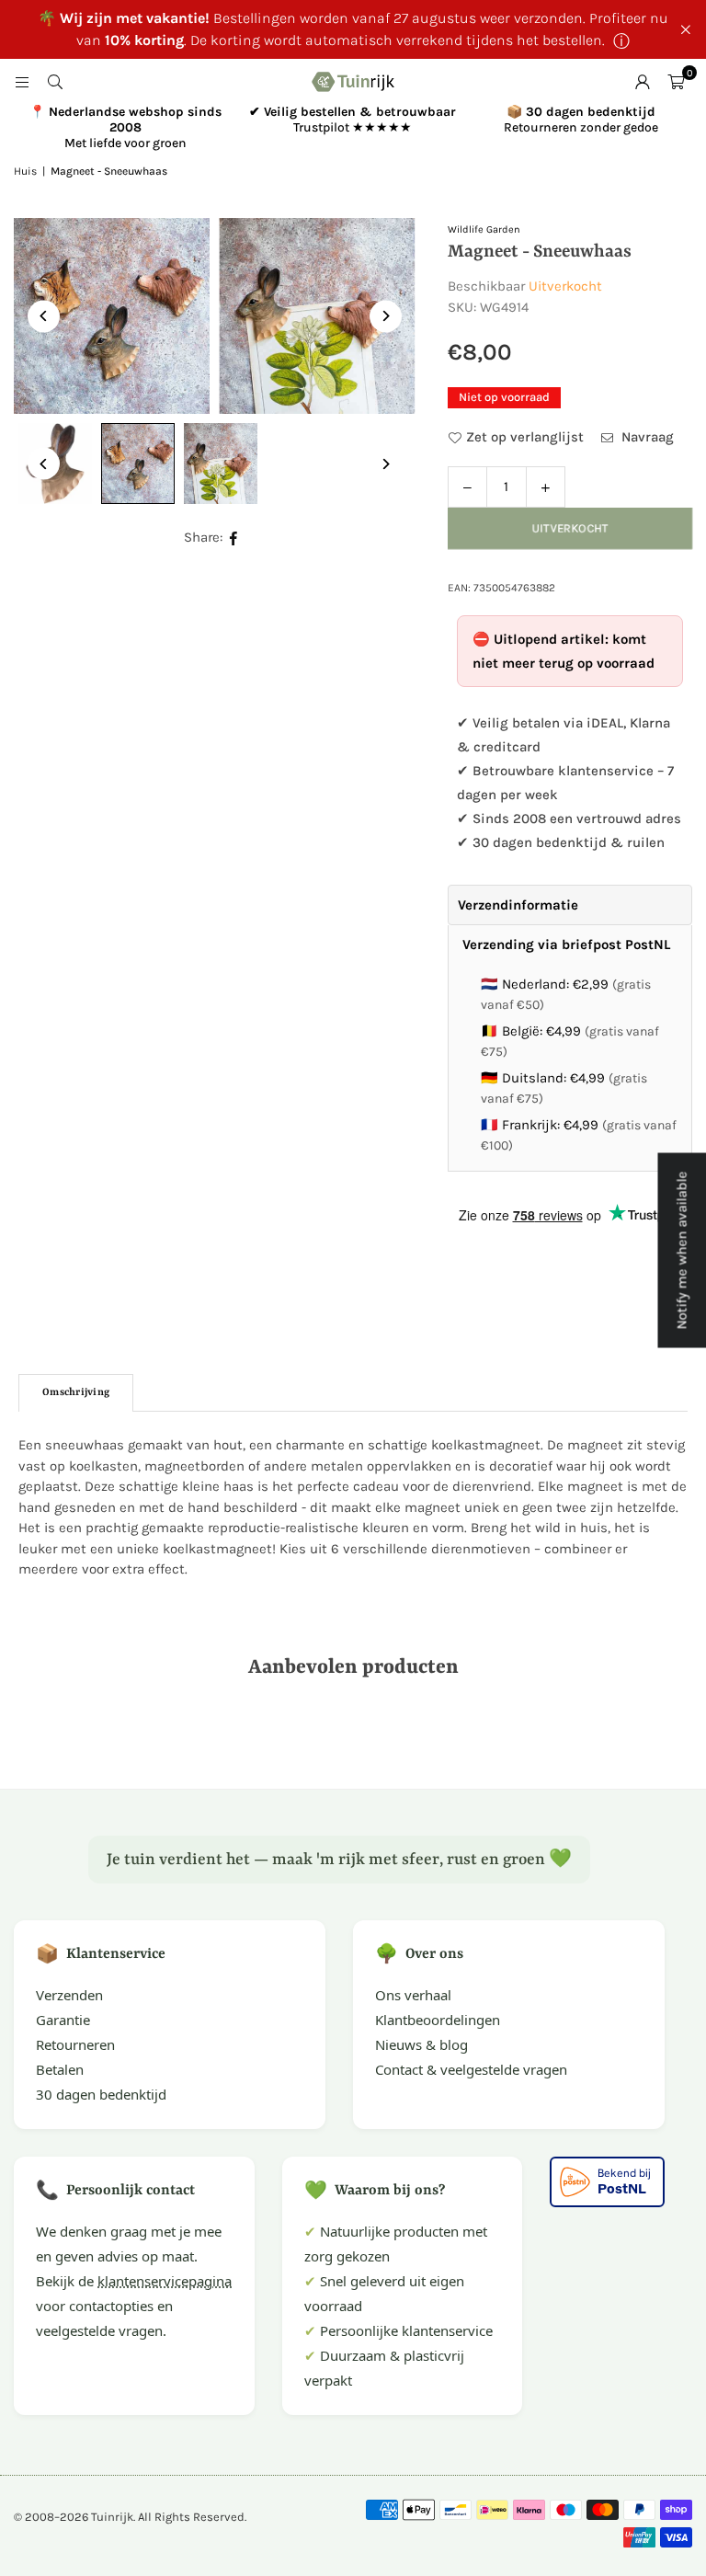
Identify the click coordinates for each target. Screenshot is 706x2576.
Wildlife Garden (484, 229)
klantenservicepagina (165, 2281)
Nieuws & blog (421, 2044)
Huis (25, 171)
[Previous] (44, 316)
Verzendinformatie (518, 905)
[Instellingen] (643, 82)
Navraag (646, 437)
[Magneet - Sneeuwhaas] (138, 464)
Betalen (60, 2069)
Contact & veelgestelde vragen (471, 2069)
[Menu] (22, 82)
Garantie (63, 2020)
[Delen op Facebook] (234, 538)
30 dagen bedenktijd (101, 2094)
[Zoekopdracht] (55, 82)
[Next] (386, 316)
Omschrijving (76, 1393)
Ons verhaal (413, 1995)
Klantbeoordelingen (438, 2020)
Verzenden (69, 1995)
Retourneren (75, 2044)
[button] (676, 82)
